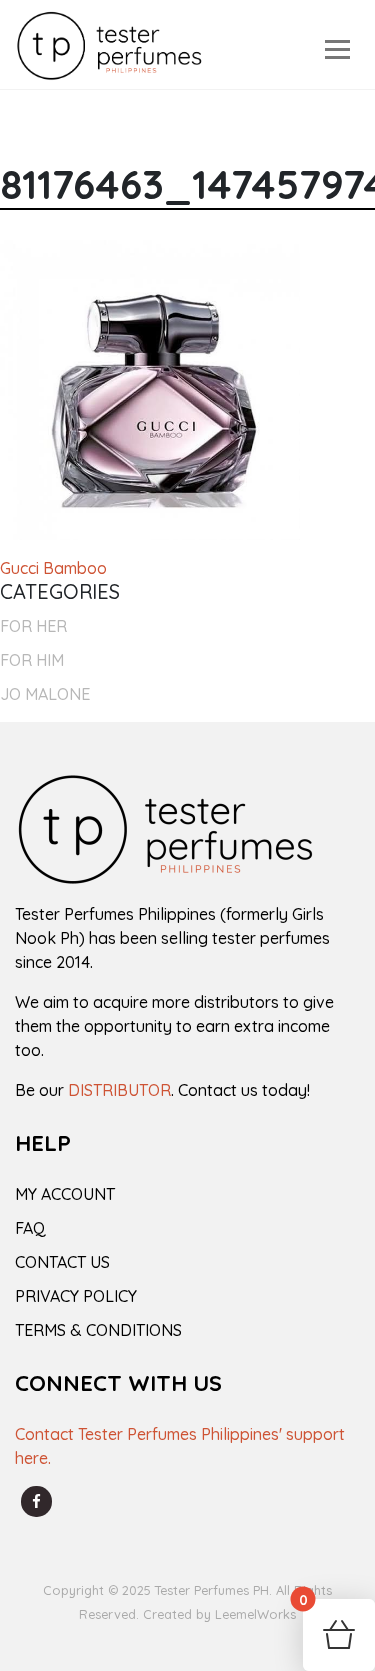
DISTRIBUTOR (119, 1090)
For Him (32, 660)
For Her (33, 626)
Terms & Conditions (98, 1330)
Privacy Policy (76, 1296)
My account (65, 1194)
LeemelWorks (255, 1614)
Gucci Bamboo (53, 568)
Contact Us (62, 1262)
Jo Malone (45, 694)
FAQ (30, 1228)
